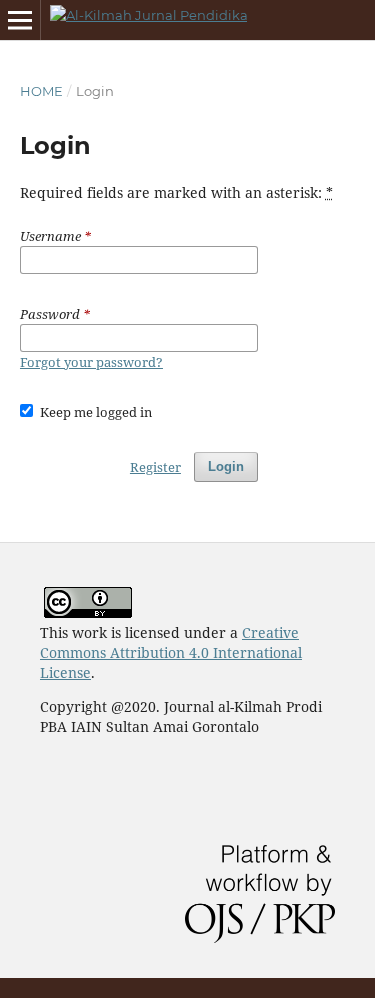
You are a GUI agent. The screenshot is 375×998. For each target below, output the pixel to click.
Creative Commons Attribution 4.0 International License (171, 652)
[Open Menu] (20, 20)
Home (41, 91)
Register (155, 467)
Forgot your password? (91, 362)
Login (226, 466)
